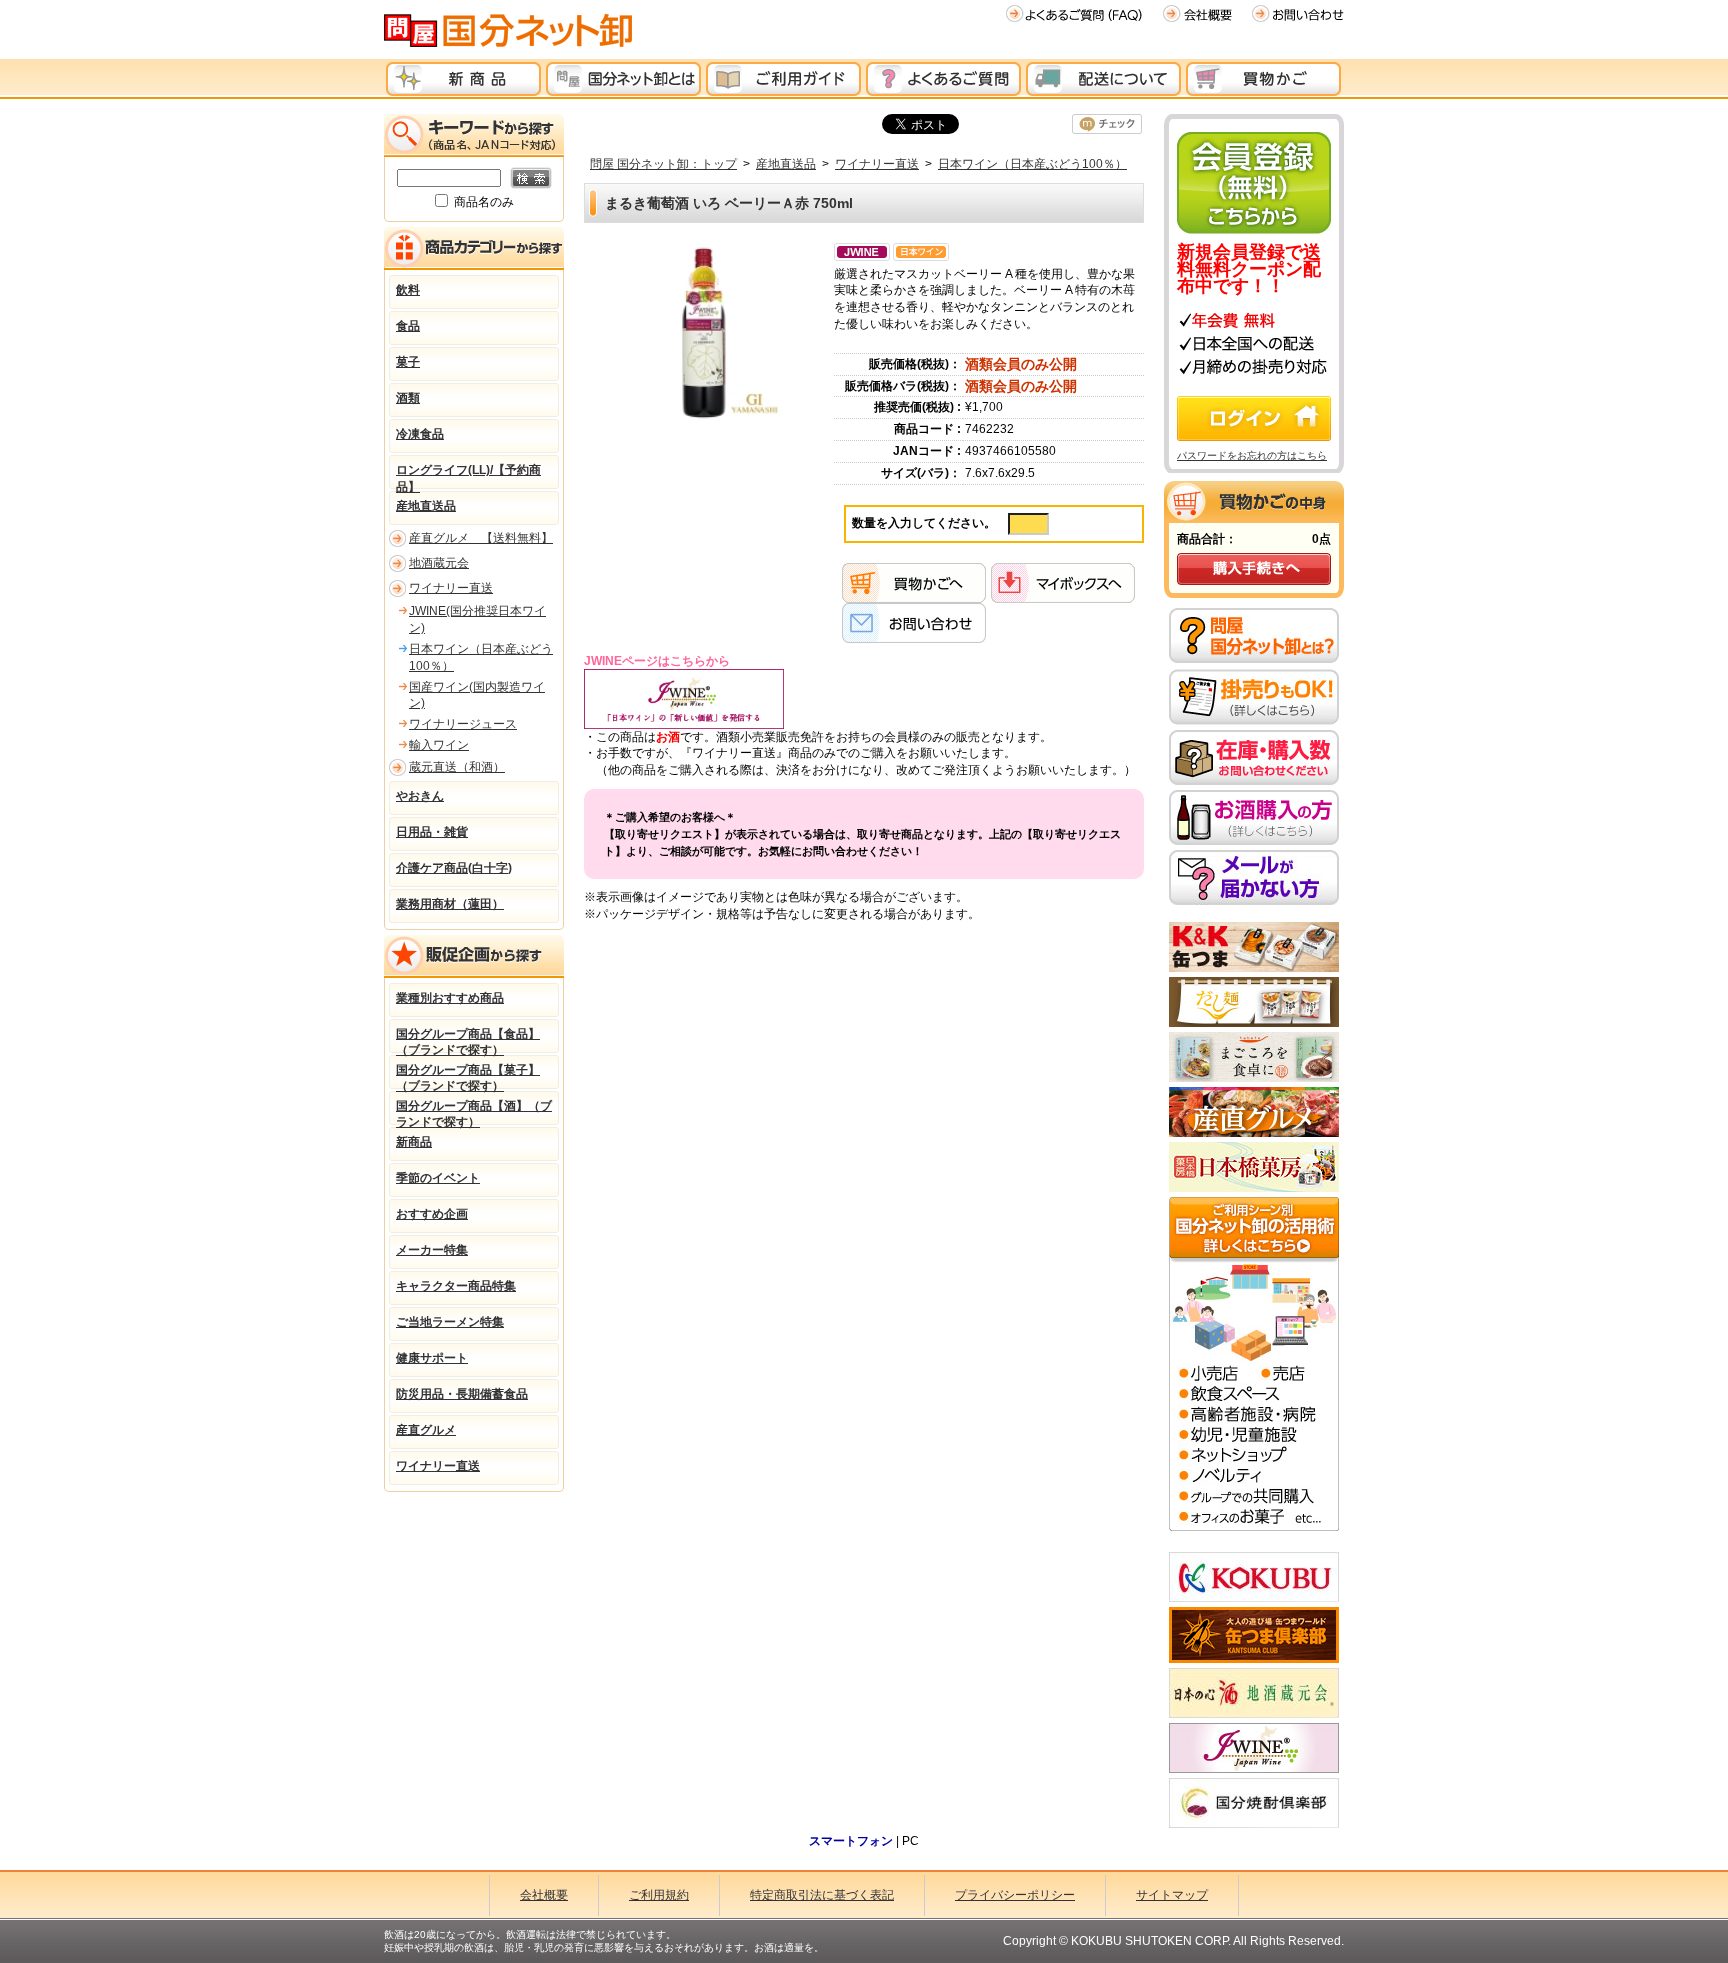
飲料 (408, 290)
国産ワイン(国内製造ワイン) (477, 695)
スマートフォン (851, 1841)
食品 (408, 326)
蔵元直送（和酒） (457, 767)
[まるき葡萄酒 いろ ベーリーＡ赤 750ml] (704, 332)
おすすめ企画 (432, 1214)
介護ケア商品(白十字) (454, 868)
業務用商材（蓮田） (450, 904)
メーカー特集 (432, 1250)
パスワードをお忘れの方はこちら (1252, 455)
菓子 (408, 362)
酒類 (408, 398)
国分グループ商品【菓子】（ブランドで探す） (468, 1076)
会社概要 (544, 1895)
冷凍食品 (420, 434)
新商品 (414, 1142)
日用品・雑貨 (432, 832)
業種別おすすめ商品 (450, 998)
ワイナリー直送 (877, 164)
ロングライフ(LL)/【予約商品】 (468, 476)
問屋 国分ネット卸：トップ (663, 164)
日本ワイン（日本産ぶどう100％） (1032, 164)
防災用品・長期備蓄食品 (462, 1394)
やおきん (420, 796)
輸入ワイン (439, 745)
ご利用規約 (659, 1895)
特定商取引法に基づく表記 (822, 1895)
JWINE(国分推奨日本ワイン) (477, 619)
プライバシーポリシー (1015, 1895)
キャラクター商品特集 (456, 1286)
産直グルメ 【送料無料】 (481, 538)
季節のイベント (438, 1178)
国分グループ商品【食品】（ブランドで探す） (468, 1040)
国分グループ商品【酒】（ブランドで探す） (474, 1112)
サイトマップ (1172, 1895)
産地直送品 (786, 164)
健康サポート (432, 1358)
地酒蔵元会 (439, 563)
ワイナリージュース (463, 724)
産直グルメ (426, 1430)
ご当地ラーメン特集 (450, 1322)
